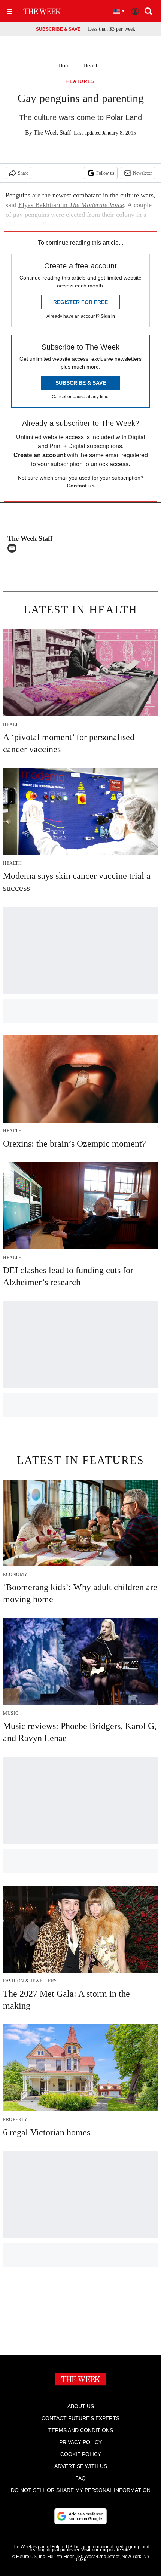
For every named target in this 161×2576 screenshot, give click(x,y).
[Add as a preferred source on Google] (80, 2516)
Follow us (105, 173)
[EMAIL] (14, 548)
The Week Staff (52, 133)
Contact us (81, 486)
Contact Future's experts (80, 2418)
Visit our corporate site (106, 2550)
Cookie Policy (81, 2454)
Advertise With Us (81, 2466)
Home (66, 65)
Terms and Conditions (81, 2430)
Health (91, 65)
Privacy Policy (80, 2442)
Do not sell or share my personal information (81, 2490)
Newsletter (142, 173)
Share (23, 173)
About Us (81, 2406)
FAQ (80, 2478)
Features (80, 82)
